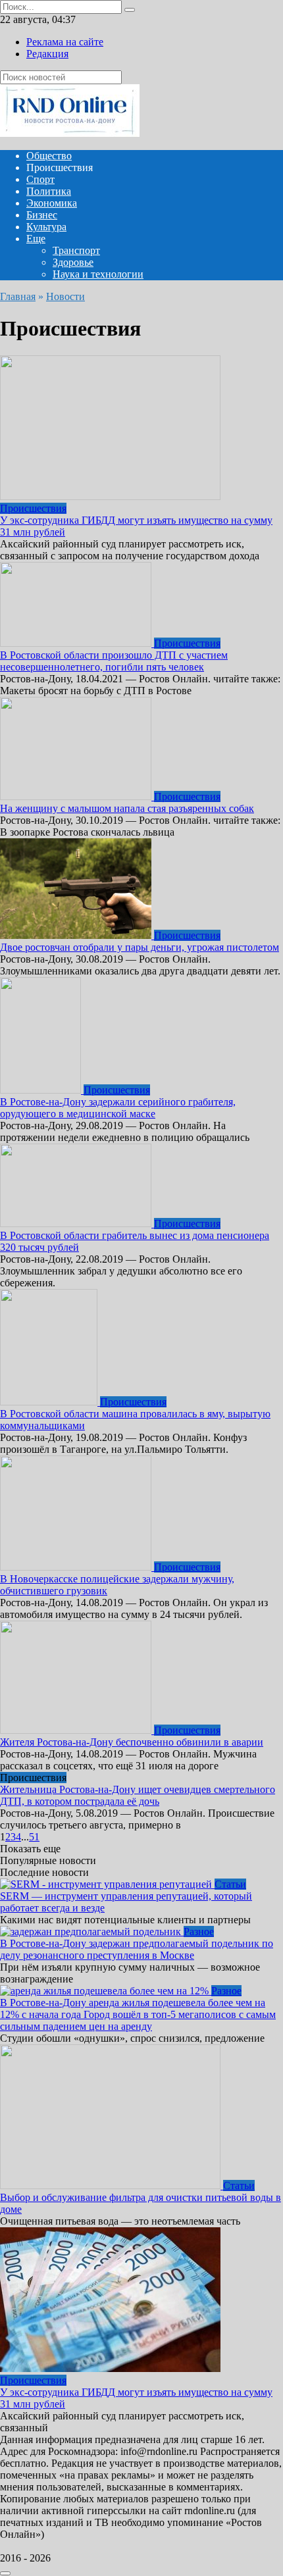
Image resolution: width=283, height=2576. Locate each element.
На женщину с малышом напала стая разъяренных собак (127, 808)
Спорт (40, 179)
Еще (36, 239)
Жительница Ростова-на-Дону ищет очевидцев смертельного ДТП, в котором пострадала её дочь (138, 1795)
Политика (49, 191)
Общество (49, 156)
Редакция (47, 54)
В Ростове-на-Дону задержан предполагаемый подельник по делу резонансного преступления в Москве (137, 1949)
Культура (46, 227)
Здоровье (73, 262)
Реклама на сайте (65, 42)
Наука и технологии (98, 274)
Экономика (52, 203)
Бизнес (42, 215)
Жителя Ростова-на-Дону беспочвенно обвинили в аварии (132, 1742)
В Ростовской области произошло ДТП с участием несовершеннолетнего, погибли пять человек (114, 661)
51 (34, 1837)
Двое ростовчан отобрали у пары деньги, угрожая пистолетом (140, 947)
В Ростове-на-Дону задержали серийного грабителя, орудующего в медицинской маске (118, 1108)
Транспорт (76, 250)
